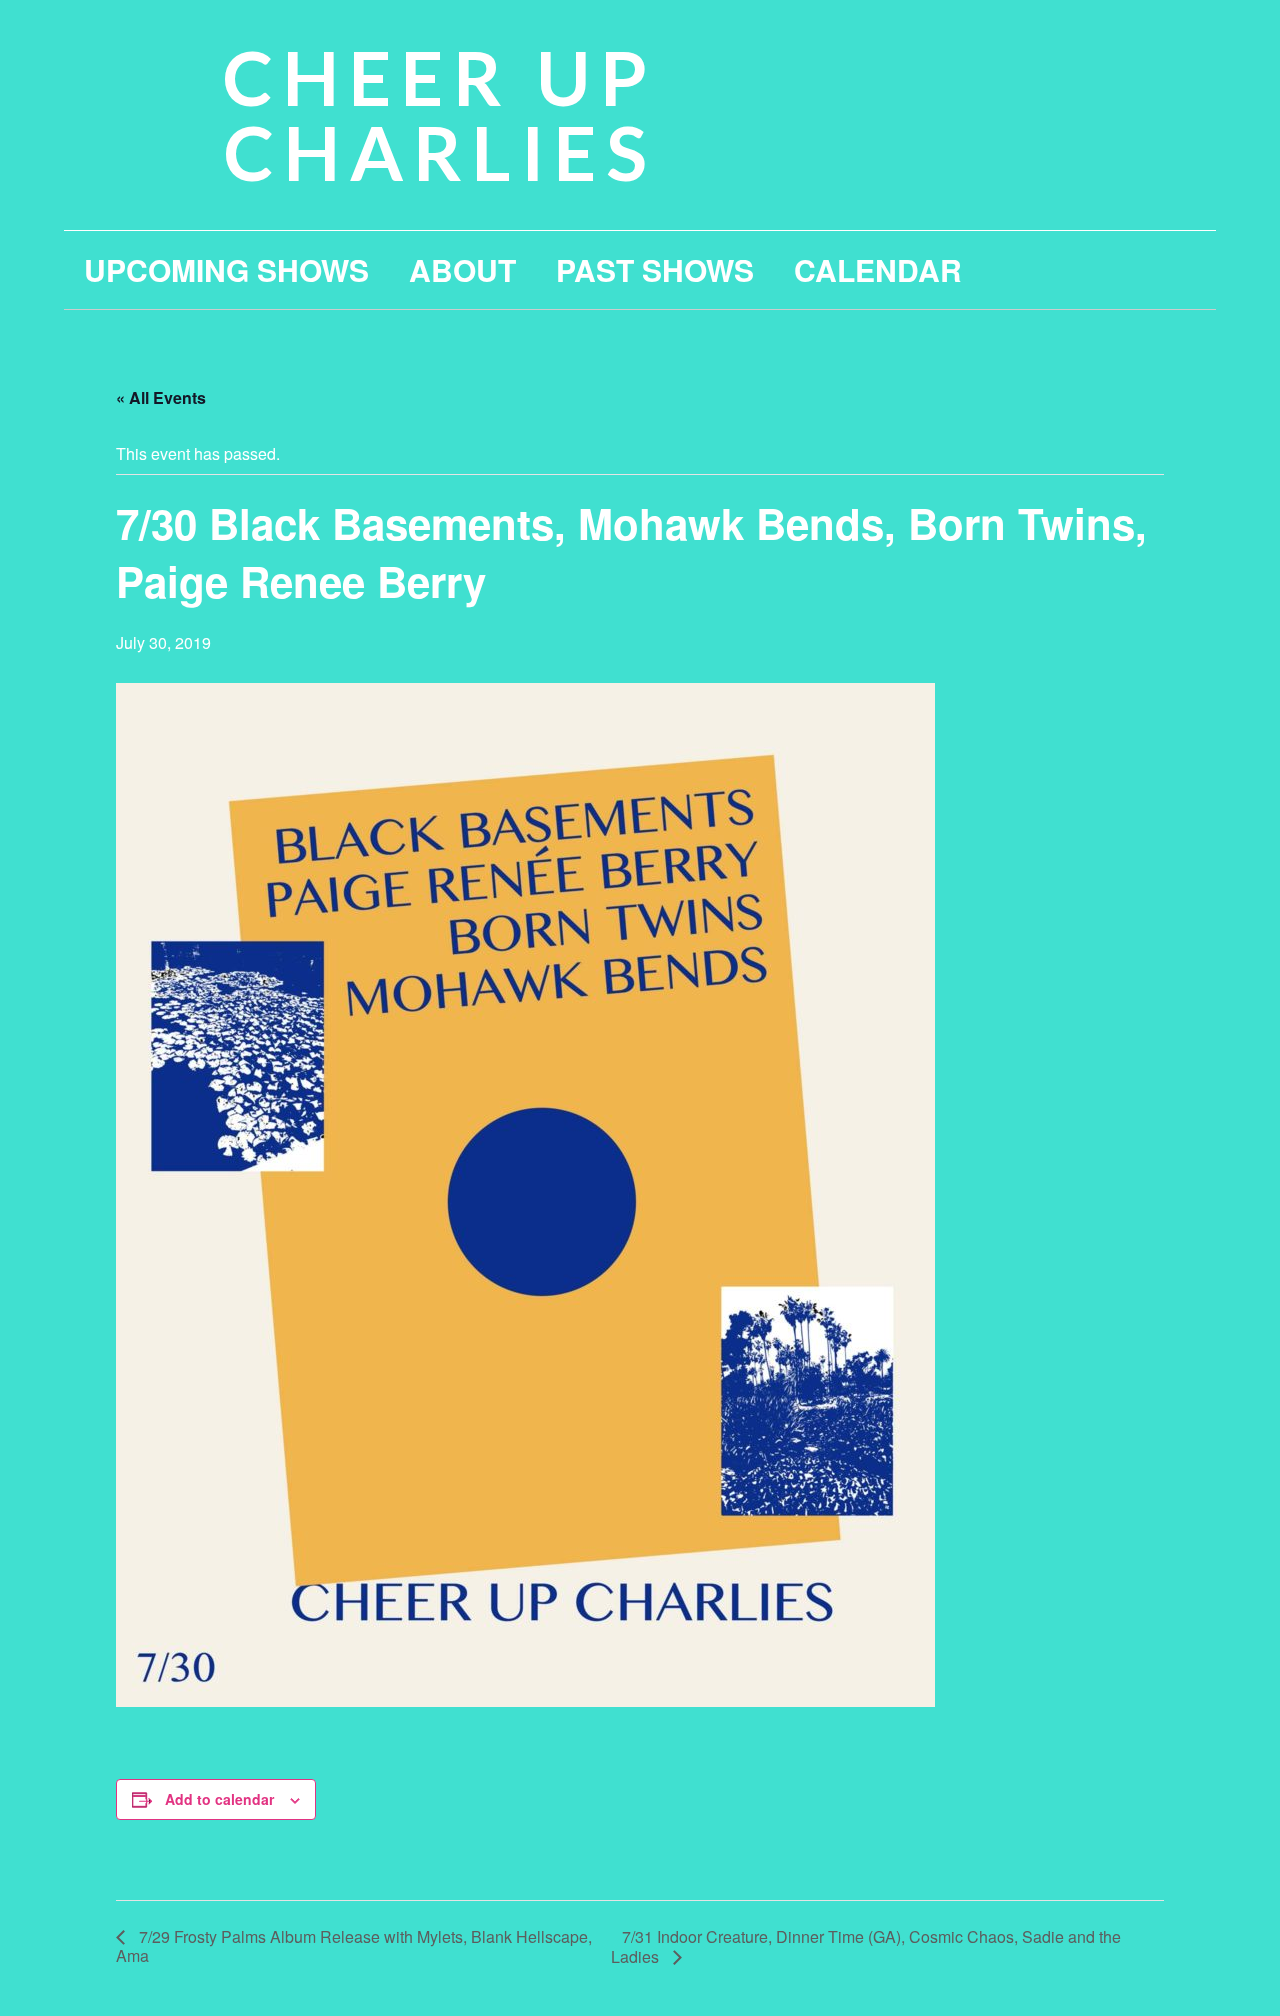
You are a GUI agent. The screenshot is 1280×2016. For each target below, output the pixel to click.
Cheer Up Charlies (440, 114)
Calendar (878, 269)
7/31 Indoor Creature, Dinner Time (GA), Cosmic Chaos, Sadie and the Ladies (866, 1946)
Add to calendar (219, 1799)
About (462, 269)
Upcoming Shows (226, 269)
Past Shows (655, 269)
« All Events (161, 397)
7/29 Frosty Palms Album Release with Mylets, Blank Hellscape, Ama (354, 1946)
